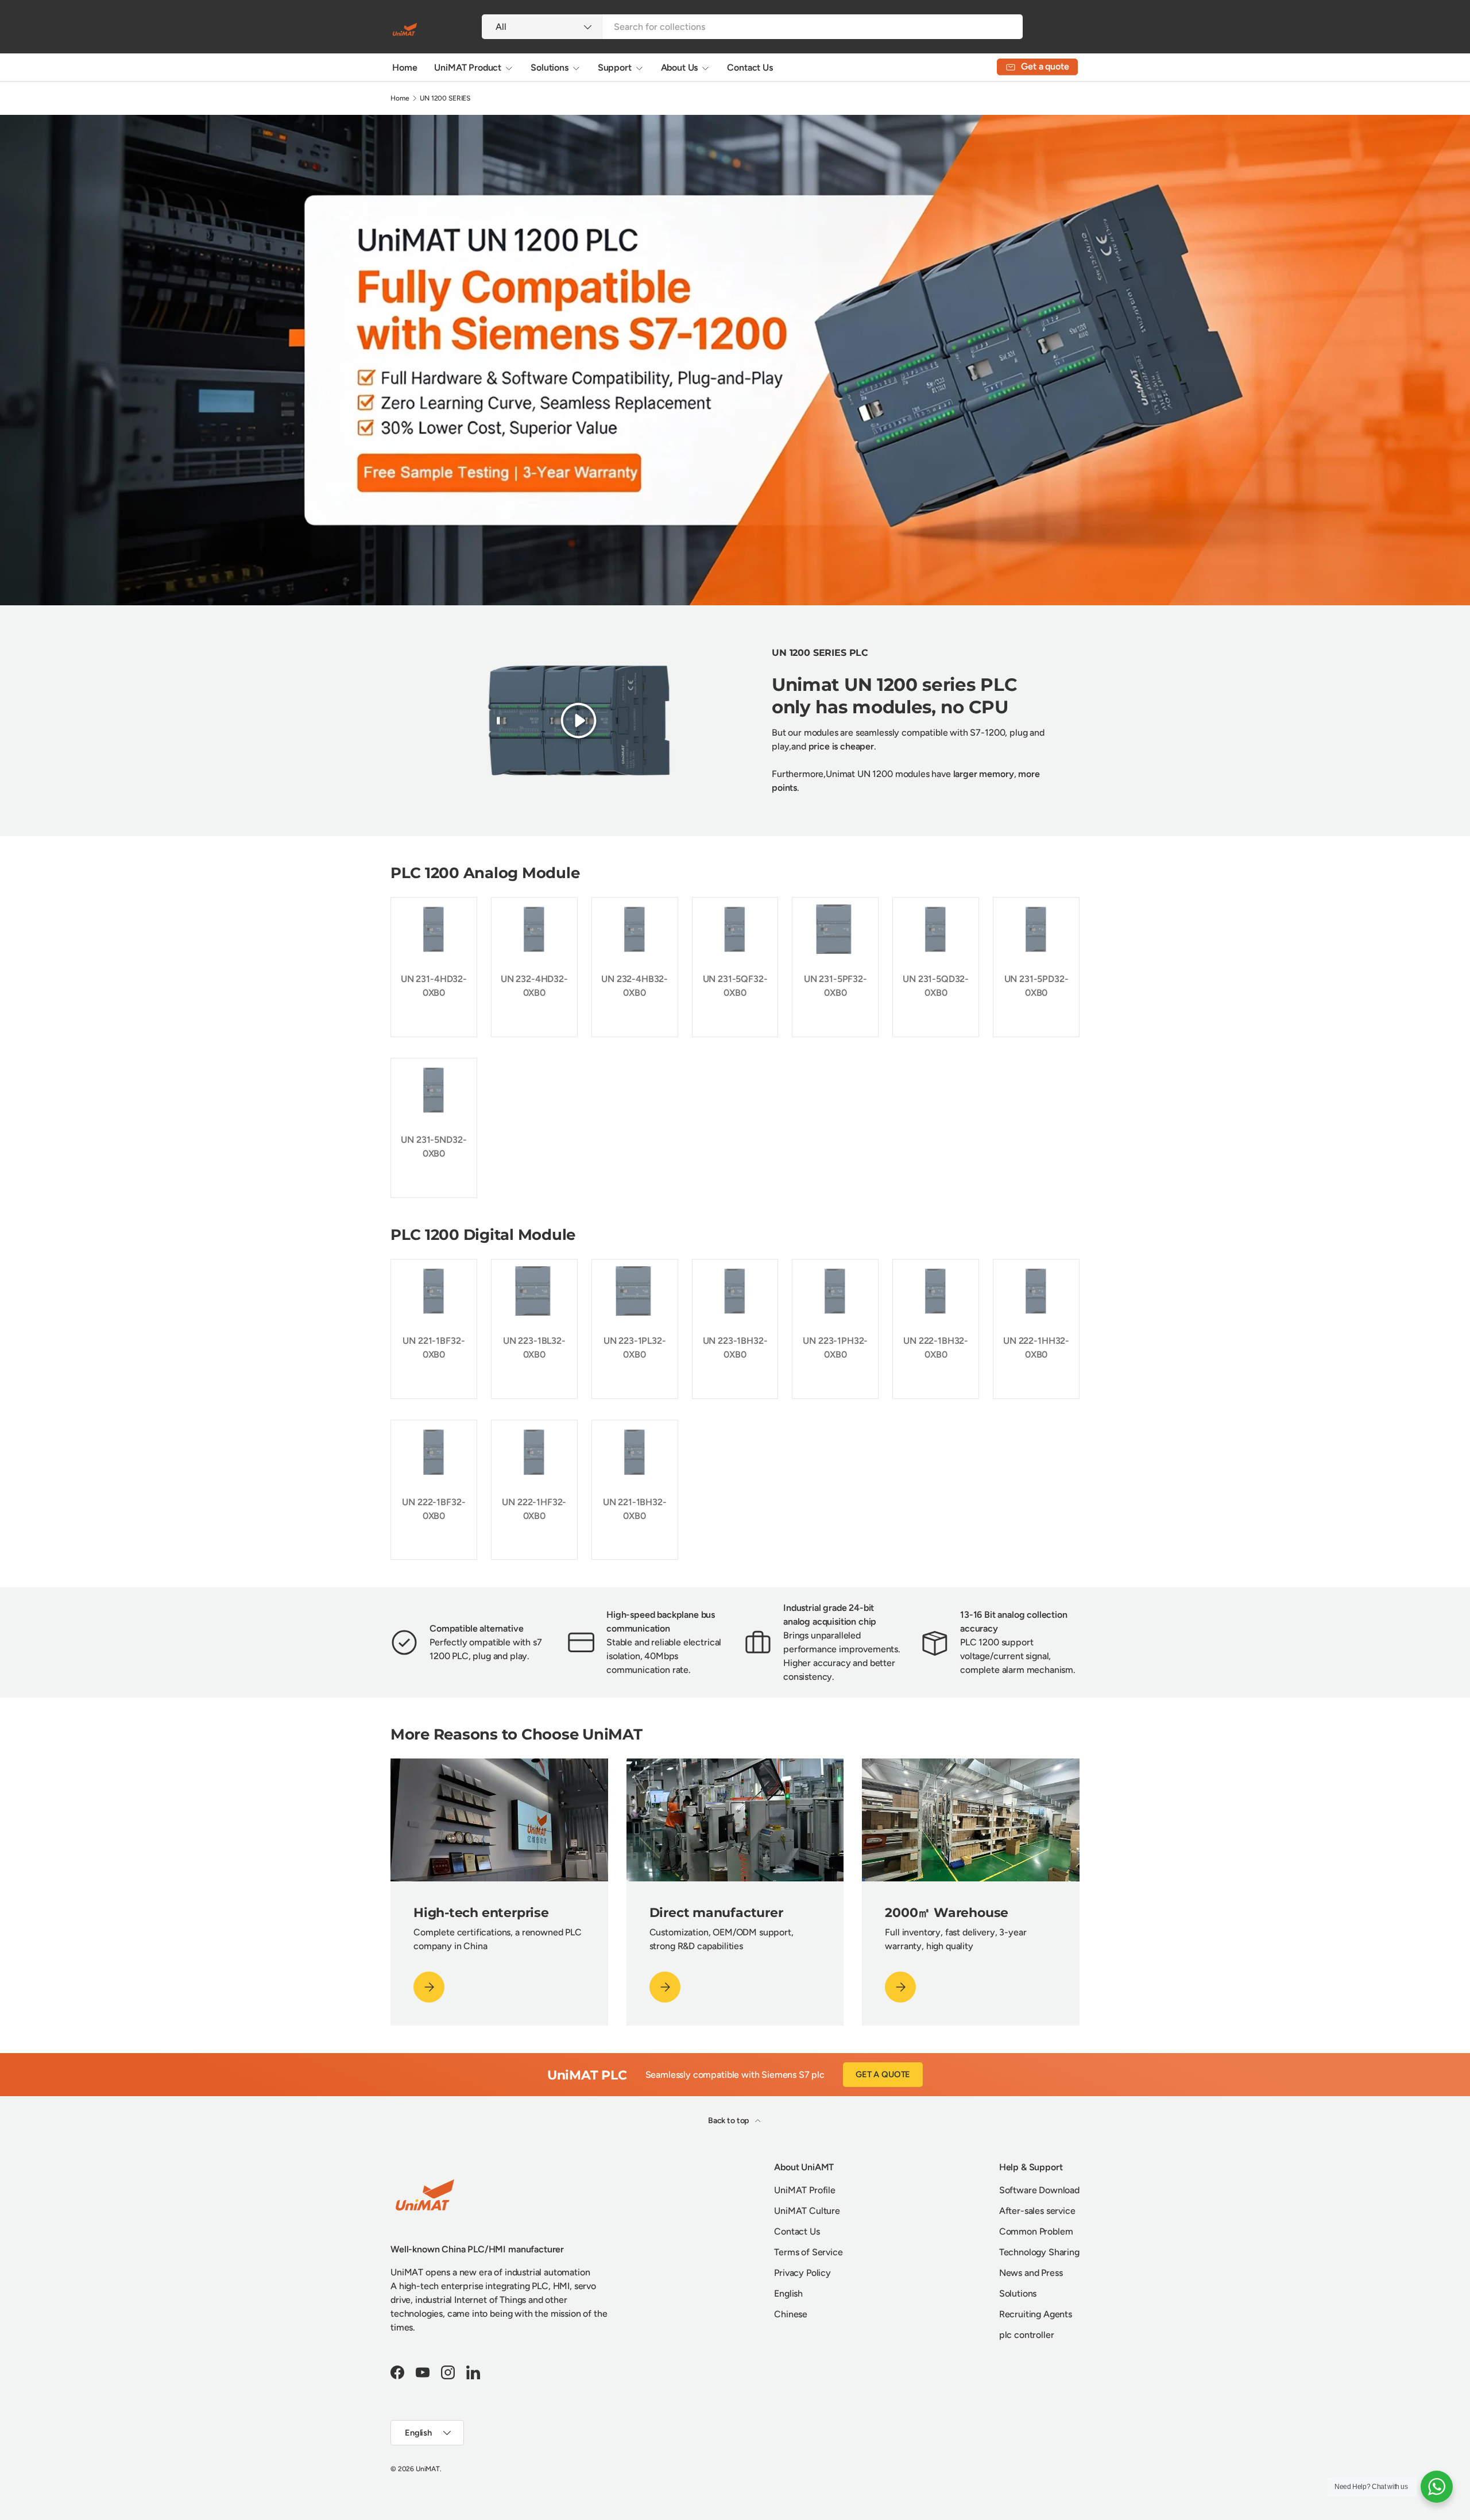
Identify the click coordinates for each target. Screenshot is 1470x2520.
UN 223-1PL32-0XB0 (635, 1348)
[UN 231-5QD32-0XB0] (936, 929)
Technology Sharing (1039, 2252)
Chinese (791, 2314)
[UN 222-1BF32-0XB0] (434, 1452)
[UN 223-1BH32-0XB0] (735, 1291)
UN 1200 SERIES (445, 98)
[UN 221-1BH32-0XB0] (635, 1452)
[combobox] (752, 27)
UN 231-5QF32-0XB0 (735, 986)
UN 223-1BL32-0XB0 (534, 1348)
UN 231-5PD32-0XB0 (1036, 986)
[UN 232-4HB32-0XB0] (635, 929)
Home (405, 67)
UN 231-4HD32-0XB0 (434, 986)
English (788, 2293)
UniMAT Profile (805, 2190)
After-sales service (1037, 2211)
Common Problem (1036, 2231)
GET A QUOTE (883, 2074)
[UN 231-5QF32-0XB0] (735, 929)
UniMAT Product (468, 67)
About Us (680, 67)
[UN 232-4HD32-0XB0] (534, 929)
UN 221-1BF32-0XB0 (434, 1348)
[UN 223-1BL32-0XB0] (534, 1291)
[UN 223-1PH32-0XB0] (835, 1291)
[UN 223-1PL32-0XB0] (635, 1291)
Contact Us (750, 67)
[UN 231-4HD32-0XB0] (434, 929)
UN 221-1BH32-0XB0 (635, 1509)
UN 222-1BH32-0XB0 (936, 1348)
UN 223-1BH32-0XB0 (735, 1348)
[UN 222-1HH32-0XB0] (1036, 1291)
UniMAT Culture (807, 2211)
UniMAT (428, 2469)
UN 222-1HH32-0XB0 (1036, 1348)
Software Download (1039, 2190)
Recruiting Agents (1036, 2314)
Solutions (550, 67)
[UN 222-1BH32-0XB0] (936, 1291)
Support (615, 67)
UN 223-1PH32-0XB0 (835, 1348)
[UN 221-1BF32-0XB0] (434, 1291)
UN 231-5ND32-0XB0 (434, 1147)
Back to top (729, 2121)
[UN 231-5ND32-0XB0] (434, 1090)
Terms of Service (808, 2252)
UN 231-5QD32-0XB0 (936, 986)
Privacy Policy (802, 2273)
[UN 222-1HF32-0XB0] (534, 1452)
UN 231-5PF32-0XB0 (835, 986)
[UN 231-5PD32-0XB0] (1036, 929)
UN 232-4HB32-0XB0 (635, 986)
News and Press (1031, 2273)
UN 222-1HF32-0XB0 (534, 1509)
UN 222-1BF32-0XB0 (434, 1509)
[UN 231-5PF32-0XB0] (835, 929)
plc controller (1027, 2335)
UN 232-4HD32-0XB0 (534, 986)
